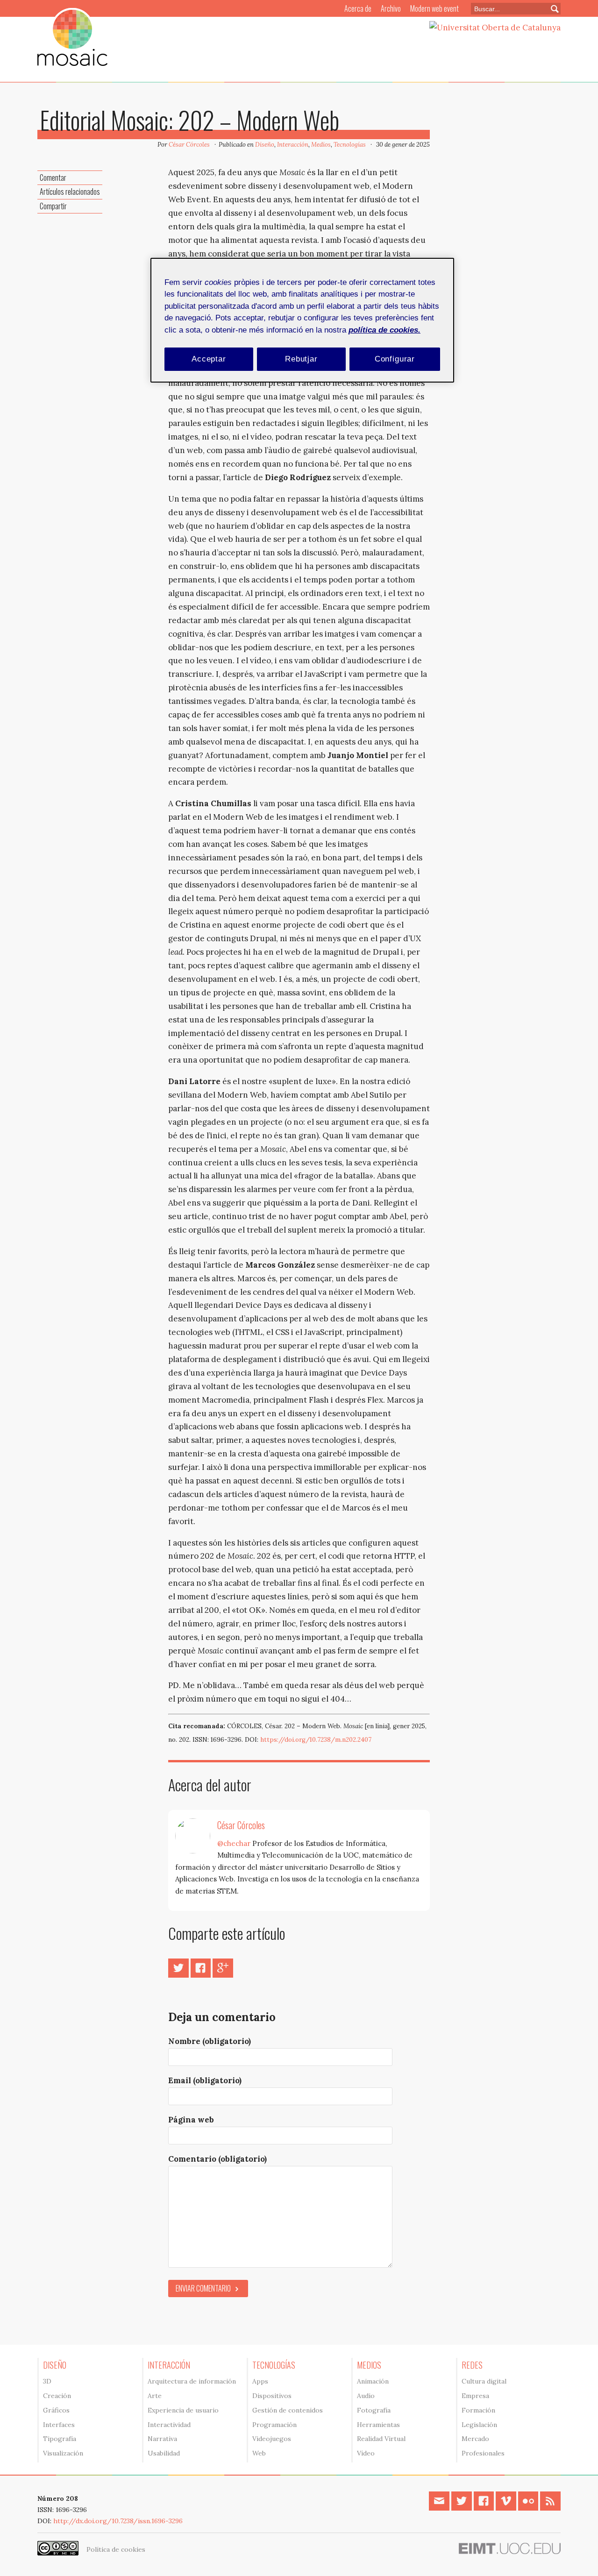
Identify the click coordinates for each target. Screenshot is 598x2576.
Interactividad (169, 2425)
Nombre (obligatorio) (210, 2041)
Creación (57, 2396)
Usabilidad (164, 2453)
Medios (321, 145)
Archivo (391, 8)
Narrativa (162, 2439)
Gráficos (56, 2410)
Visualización (63, 2453)
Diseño (265, 145)
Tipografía (60, 2439)
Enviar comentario (203, 2288)
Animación (373, 2381)
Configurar (395, 359)
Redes (472, 2365)
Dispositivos (272, 2396)
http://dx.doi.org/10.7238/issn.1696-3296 (118, 2521)
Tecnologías (350, 145)
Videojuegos (272, 2439)
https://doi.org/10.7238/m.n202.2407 (316, 1740)
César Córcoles (189, 145)
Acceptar (209, 359)
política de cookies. (384, 330)
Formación (478, 2410)
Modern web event (434, 8)
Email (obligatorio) (205, 2080)
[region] (302, 320)
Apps (260, 2381)
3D (47, 2381)
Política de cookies (116, 2549)
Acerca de (358, 8)
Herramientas (378, 2425)
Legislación (479, 2425)
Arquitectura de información (192, 2381)
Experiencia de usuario (183, 2410)
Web (259, 2453)
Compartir (53, 206)
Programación (274, 2425)
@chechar (234, 1843)
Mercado (475, 2439)
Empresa (475, 2396)
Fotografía (374, 2410)
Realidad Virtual (381, 2439)
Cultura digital (484, 2381)
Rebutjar (301, 359)
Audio (366, 2396)
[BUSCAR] (551, 9)
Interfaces (59, 2425)
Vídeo (366, 2453)
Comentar (53, 177)
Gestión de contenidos (288, 2410)
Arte (155, 2396)
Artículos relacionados (70, 192)
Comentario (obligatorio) (217, 2159)
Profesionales (483, 2453)
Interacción (293, 145)
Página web (191, 2120)
